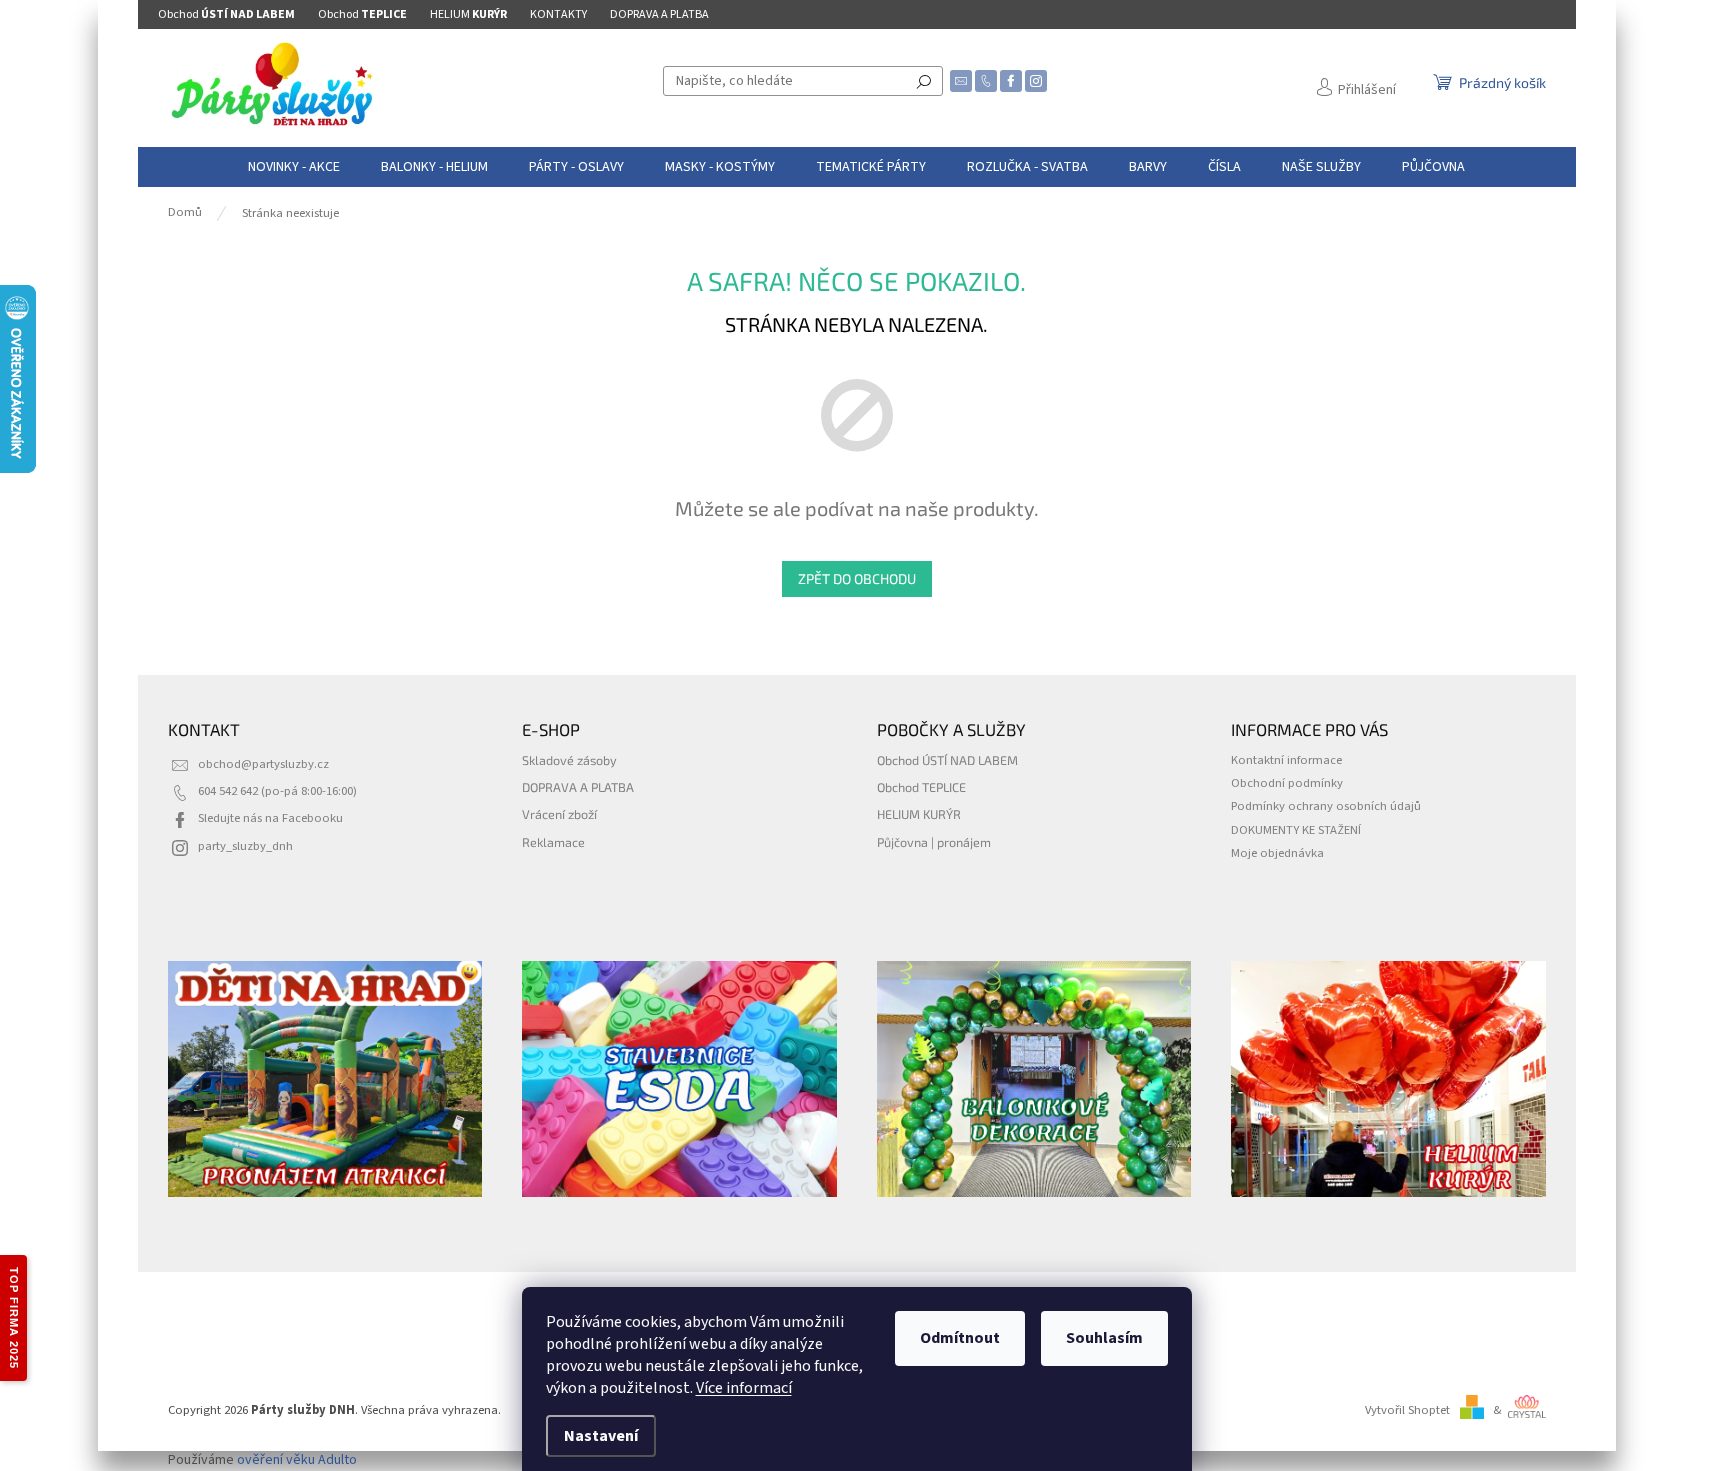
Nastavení (601, 1436)
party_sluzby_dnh (245, 846)
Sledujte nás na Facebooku (270, 818)
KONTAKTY (558, 14)
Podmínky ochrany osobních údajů (1326, 806)
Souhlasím (1104, 1338)
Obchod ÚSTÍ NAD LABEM (947, 760)
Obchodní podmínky (1287, 783)
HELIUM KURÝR (919, 814)
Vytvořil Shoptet (1407, 1410)
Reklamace (553, 842)
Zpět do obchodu (857, 578)
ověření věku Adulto (297, 1460)
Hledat (924, 81)
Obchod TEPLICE (921, 787)
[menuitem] (294, 167)
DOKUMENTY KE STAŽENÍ (1296, 830)
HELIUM (468, 14)
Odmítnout (960, 1338)
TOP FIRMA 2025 (14, 1318)
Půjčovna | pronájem (934, 842)
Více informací (744, 1388)
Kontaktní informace (1286, 760)
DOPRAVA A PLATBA (659, 14)
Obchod (226, 14)
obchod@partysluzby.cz (263, 764)
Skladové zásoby (569, 760)
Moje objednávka (1277, 853)
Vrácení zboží (559, 814)
